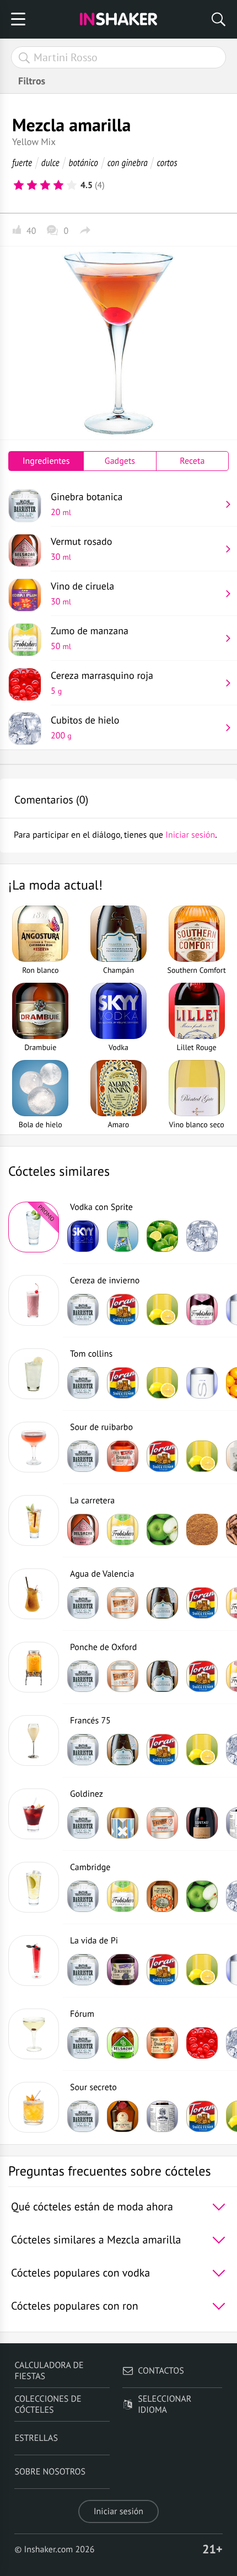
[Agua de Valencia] (34, 1594)
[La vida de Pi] (34, 1961)
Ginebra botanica (87, 504)
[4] (58, 185)
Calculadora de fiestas (49, 2371)
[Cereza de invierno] (34, 1300)
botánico (84, 162)
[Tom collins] (34, 1374)
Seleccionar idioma (165, 2404)
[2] (32, 185)
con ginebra (128, 162)
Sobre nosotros (50, 2472)
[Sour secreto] (34, 2107)
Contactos (161, 2371)
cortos (167, 162)
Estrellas (36, 2438)
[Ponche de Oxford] (34, 1667)
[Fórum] (34, 2034)
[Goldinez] (34, 1814)
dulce (50, 162)
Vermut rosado (81, 549)
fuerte (22, 162)
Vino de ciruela (82, 593)
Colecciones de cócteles (48, 2404)
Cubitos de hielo (85, 727)
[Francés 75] (34, 1740)
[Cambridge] (34, 1887)
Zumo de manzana (90, 638)
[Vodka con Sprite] (34, 1227)
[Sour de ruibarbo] (34, 1447)
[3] (45, 185)
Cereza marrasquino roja (102, 683)
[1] (19, 185)
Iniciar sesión (118, 2511)
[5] (72, 185)
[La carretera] (34, 1520)
